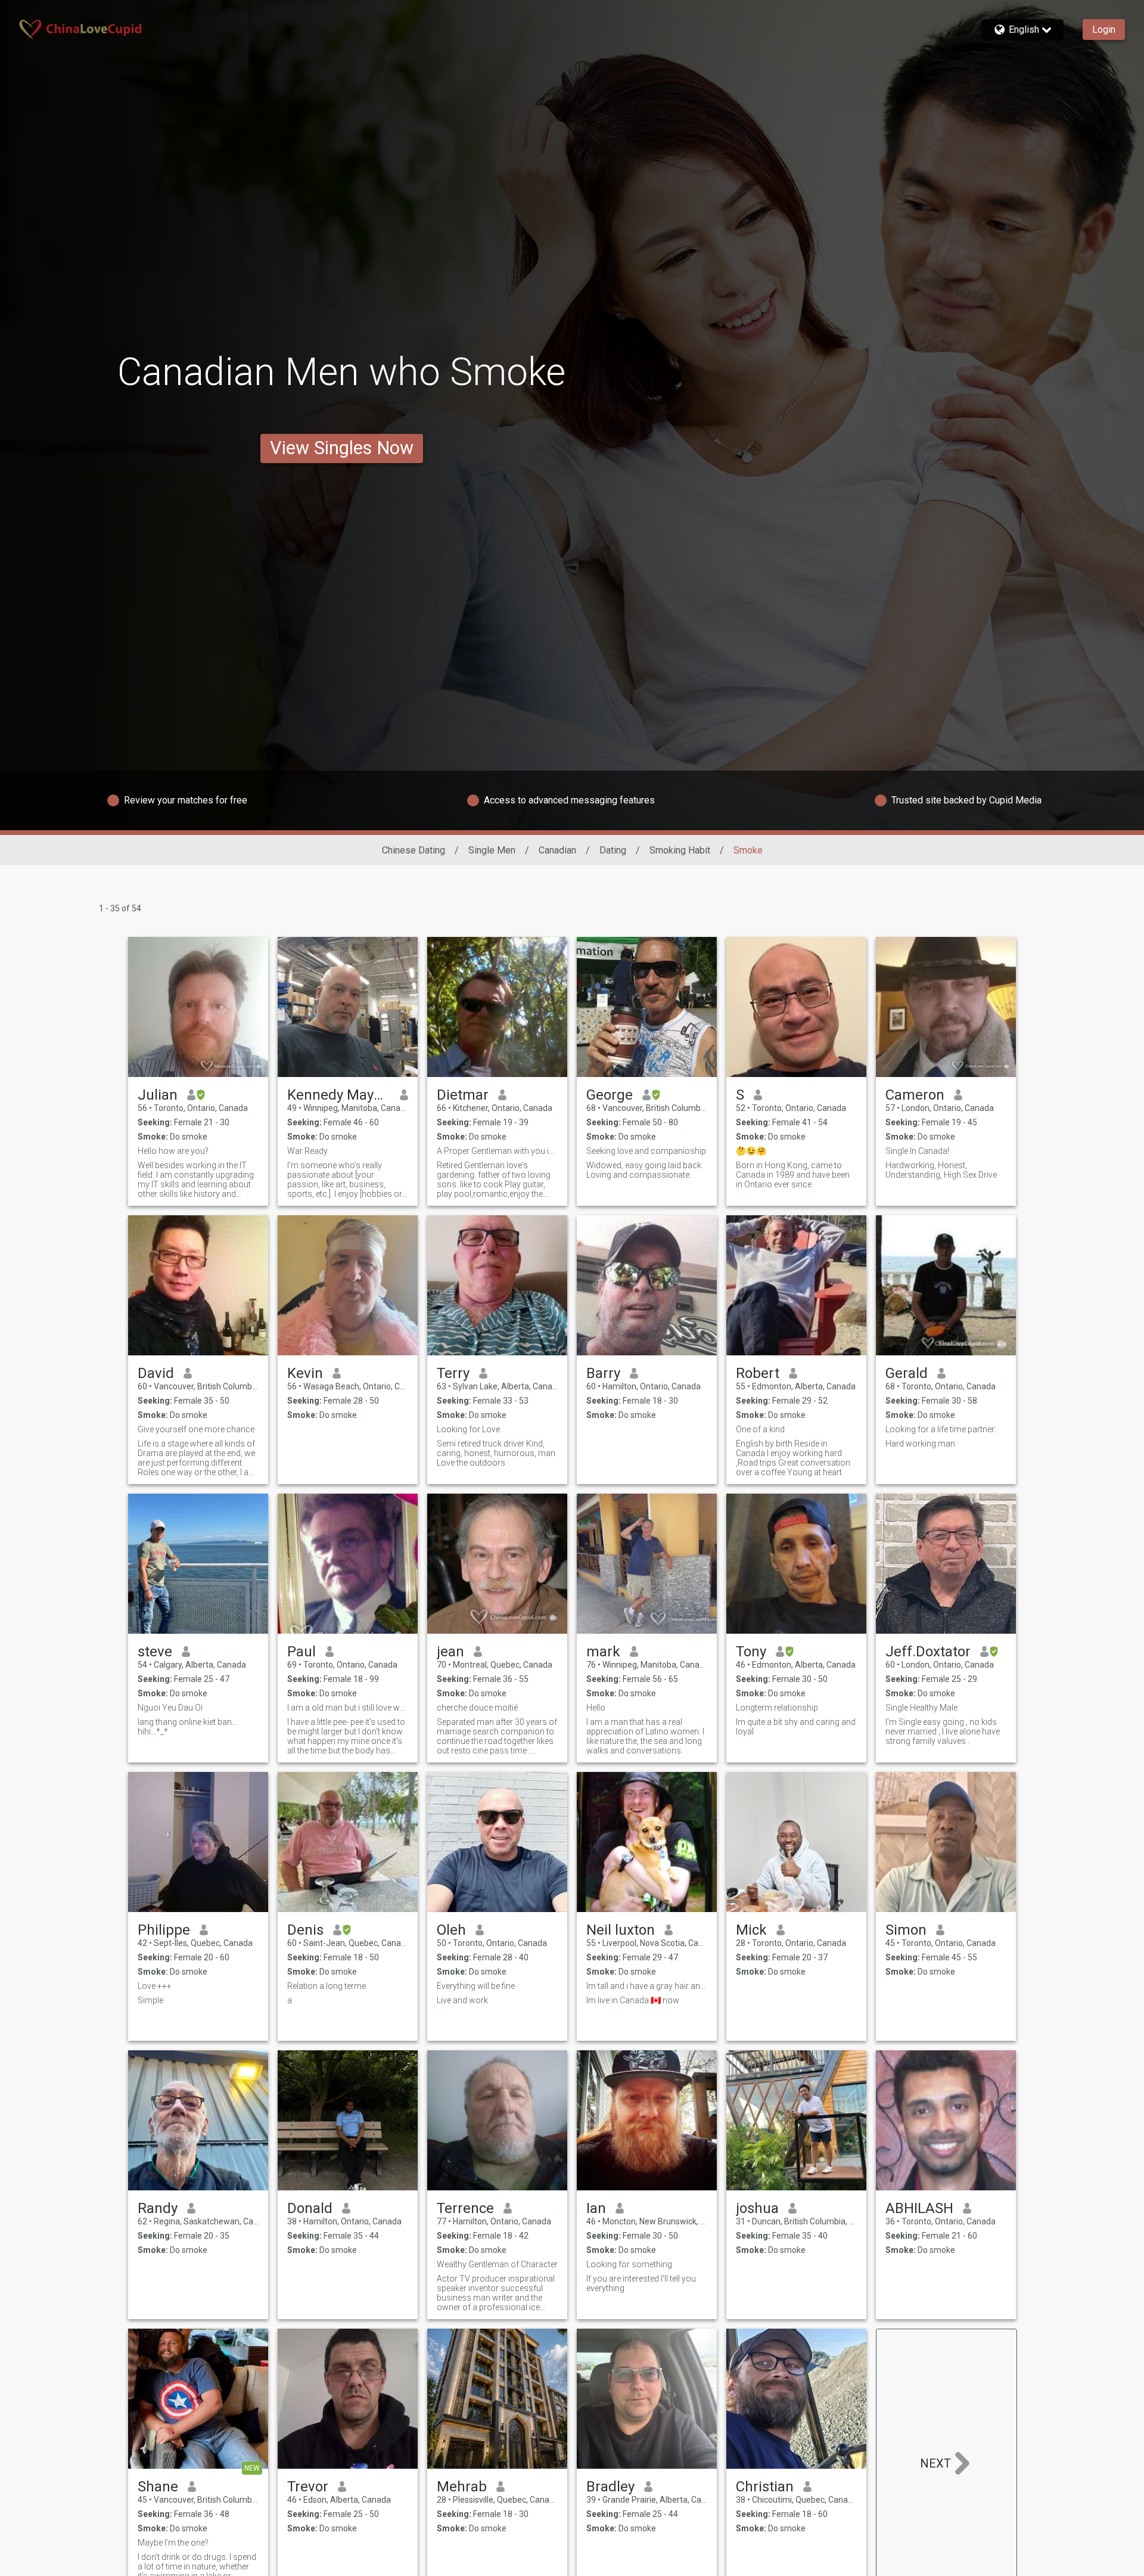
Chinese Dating (414, 850)
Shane (158, 2487)
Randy (158, 2208)
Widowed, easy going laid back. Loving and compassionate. (645, 1170)
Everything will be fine (476, 1986)
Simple (150, 2000)
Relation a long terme (327, 1986)
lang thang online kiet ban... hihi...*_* (187, 1727)
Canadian (557, 850)
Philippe (164, 1930)
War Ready (307, 1151)
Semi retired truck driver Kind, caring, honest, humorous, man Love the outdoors (496, 1453)
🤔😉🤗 (751, 1151)
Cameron (915, 1095)
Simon (906, 1930)
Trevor (308, 2487)
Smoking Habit (680, 850)
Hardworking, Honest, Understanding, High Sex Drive (941, 1170)
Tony (751, 1652)
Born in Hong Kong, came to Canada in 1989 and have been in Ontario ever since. (793, 1175)
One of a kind (760, 1429)
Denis (305, 1930)
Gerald (907, 1373)
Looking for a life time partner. (941, 1429)
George (610, 1095)
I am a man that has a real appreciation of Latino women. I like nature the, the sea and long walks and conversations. (645, 1736)
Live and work (462, 2000)
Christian (765, 2487)
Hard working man (920, 1444)
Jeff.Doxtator (928, 1652)
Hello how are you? (173, 1151)
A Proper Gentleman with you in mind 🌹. (497, 1151)
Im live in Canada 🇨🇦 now (633, 2000)
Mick (751, 1930)
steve (155, 1652)
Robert (758, 1373)
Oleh (451, 1930)
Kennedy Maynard (339, 1095)
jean (450, 1652)
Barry (603, 1373)
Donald (310, 2208)
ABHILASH (919, 2208)
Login (1104, 30)
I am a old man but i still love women (348, 1708)
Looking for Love (468, 1429)
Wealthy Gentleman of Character (497, 2264)
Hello (596, 1708)
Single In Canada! (917, 1151)
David (156, 1373)
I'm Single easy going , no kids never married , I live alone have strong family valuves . (943, 1731)
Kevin (305, 1373)
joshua (757, 2208)
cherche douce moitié (477, 1708)
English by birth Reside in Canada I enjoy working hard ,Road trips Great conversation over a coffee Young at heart (793, 1458)
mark (603, 1652)
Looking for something (629, 2264)
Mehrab (462, 2487)
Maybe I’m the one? (173, 2543)
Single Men (492, 850)
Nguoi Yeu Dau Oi (170, 1708)
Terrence (465, 2208)
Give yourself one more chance (196, 1429)
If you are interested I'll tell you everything (641, 2283)
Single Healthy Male (921, 1708)
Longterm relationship (777, 1708)
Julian (158, 1095)
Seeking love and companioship (646, 1151)
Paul (301, 1652)
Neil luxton (621, 1930)
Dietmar (463, 1095)
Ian (596, 2208)
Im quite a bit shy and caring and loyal (796, 1727)
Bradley (610, 2487)
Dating (613, 850)
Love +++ (155, 1986)
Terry (453, 1373)
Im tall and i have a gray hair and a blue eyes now (647, 1986)
